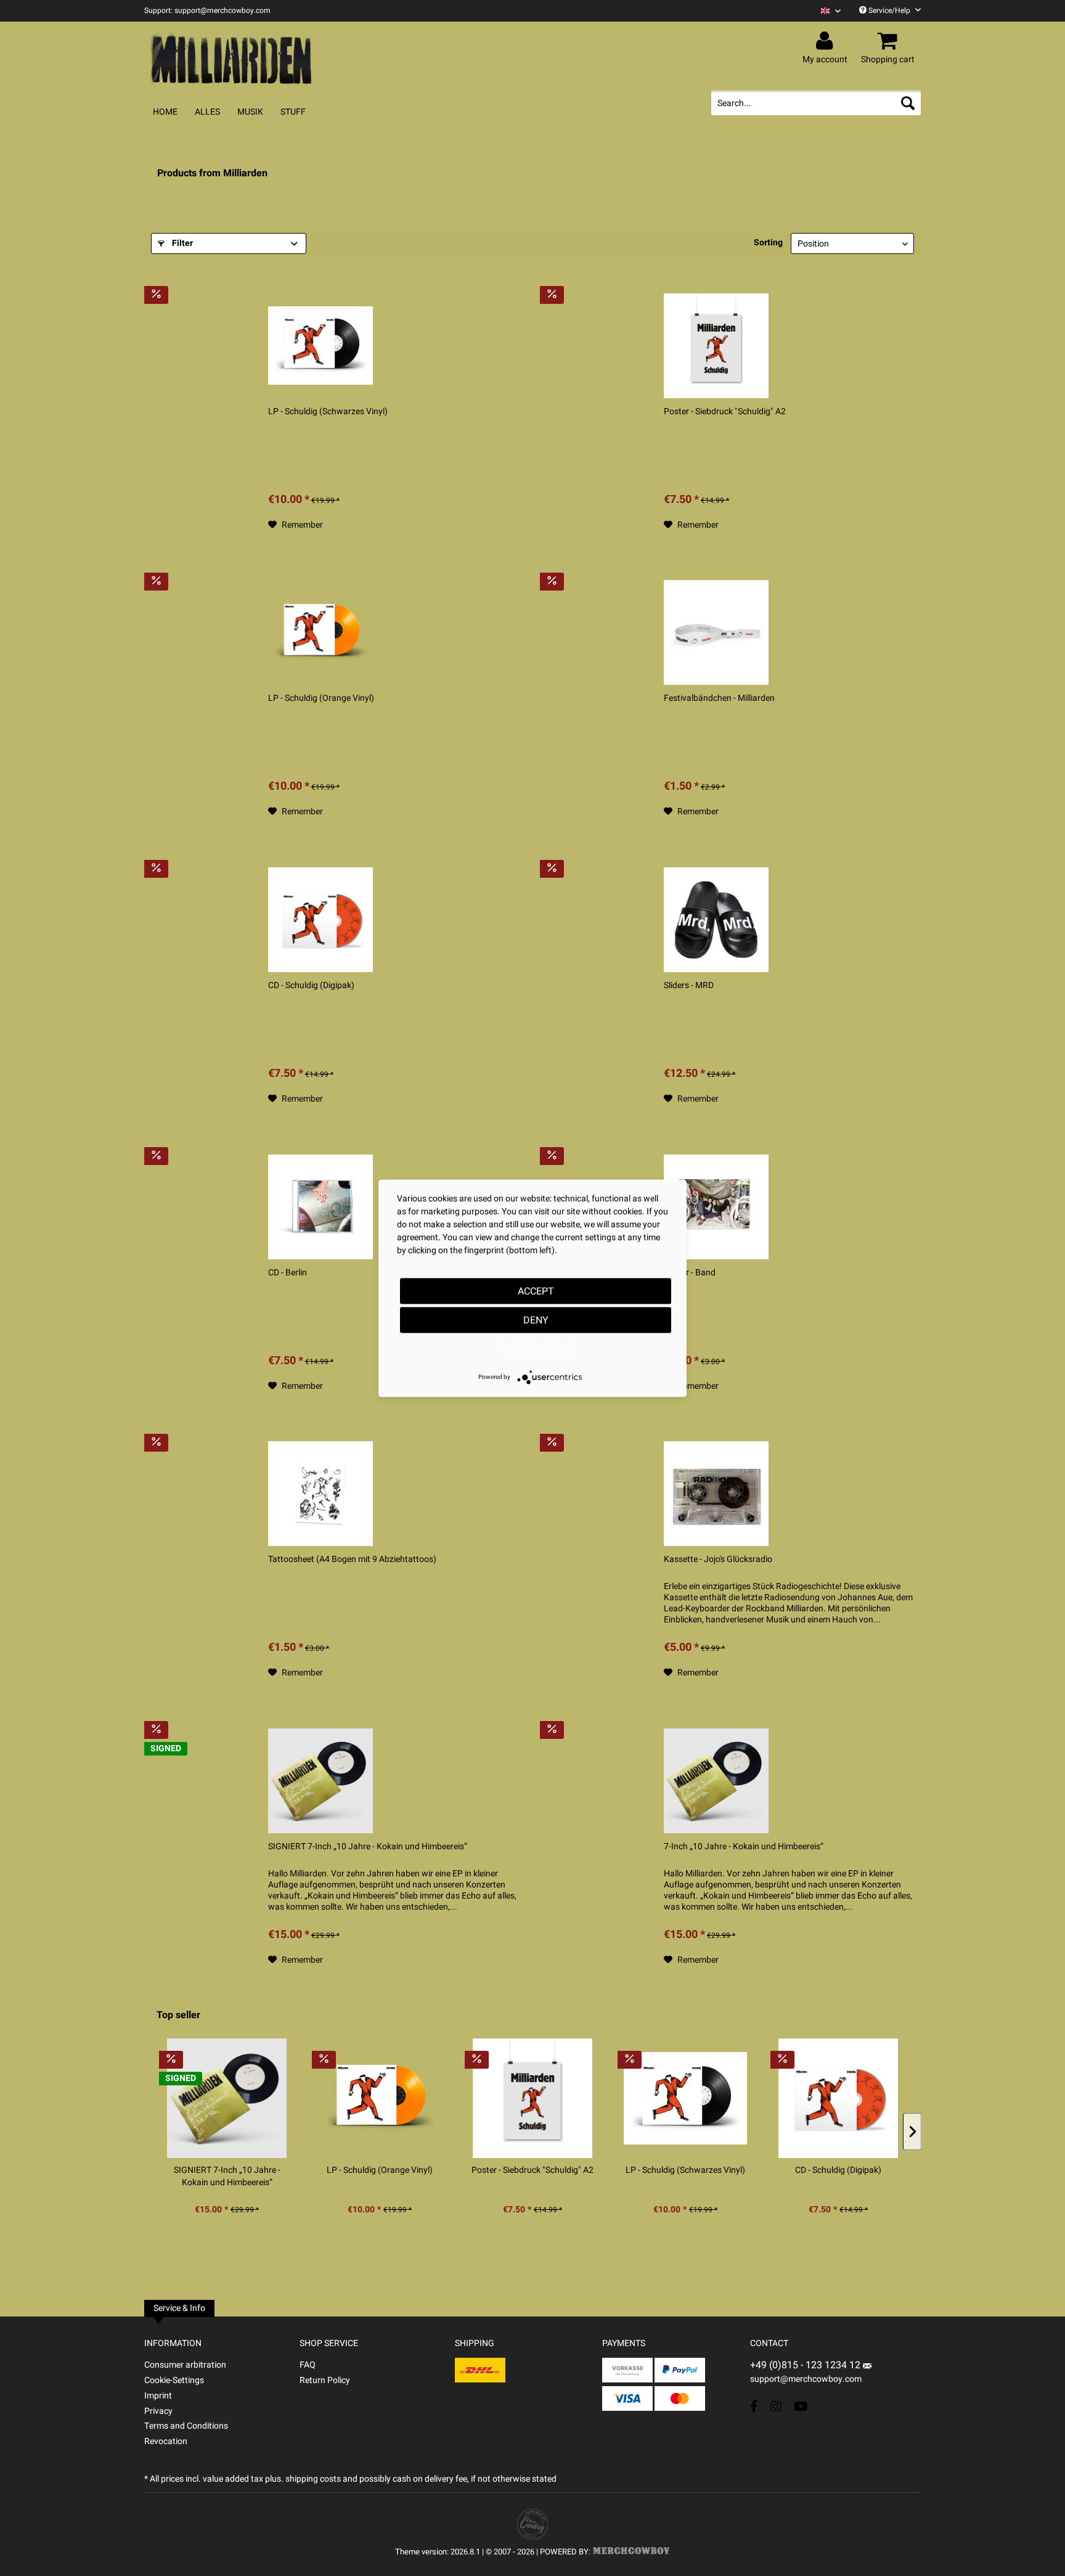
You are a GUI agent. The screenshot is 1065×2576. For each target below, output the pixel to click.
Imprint (158, 2396)
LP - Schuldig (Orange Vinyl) (321, 698)
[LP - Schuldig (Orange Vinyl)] (320, 632)
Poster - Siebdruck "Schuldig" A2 (725, 412)
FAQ (308, 2365)
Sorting (768, 243)
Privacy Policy (536, 1349)
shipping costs (313, 2479)
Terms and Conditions (186, 2426)
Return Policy (325, 2380)
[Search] (908, 103)
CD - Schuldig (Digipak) (311, 986)
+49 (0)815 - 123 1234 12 (806, 2365)
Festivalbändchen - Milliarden (719, 698)
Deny (536, 1320)
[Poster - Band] (716, 1207)
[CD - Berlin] (320, 1207)
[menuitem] (826, 11)
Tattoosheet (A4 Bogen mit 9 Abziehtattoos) (352, 1560)
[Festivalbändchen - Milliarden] (716, 632)
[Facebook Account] (754, 2406)
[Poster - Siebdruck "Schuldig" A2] (716, 346)
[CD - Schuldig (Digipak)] (320, 920)
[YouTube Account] (801, 2406)
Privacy (158, 2411)
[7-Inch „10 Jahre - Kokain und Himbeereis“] (716, 1781)
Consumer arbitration (185, 2365)
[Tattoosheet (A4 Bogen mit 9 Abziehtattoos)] (320, 1494)
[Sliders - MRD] (716, 920)
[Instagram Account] (776, 2406)
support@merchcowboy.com (806, 2379)
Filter (181, 243)
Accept (536, 1291)
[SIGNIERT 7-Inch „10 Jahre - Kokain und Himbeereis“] (320, 1781)
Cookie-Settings (174, 2380)
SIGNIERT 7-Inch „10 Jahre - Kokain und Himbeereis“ (368, 1847)
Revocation (166, 2441)
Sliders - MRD (689, 986)
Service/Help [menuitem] (889, 10)
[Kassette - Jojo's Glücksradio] (716, 1494)
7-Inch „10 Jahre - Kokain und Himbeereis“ (744, 1847)
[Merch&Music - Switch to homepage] (232, 57)
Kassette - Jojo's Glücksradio (718, 1560)
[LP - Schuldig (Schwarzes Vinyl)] (320, 346)
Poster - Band (690, 1273)
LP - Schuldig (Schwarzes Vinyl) (328, 412)
